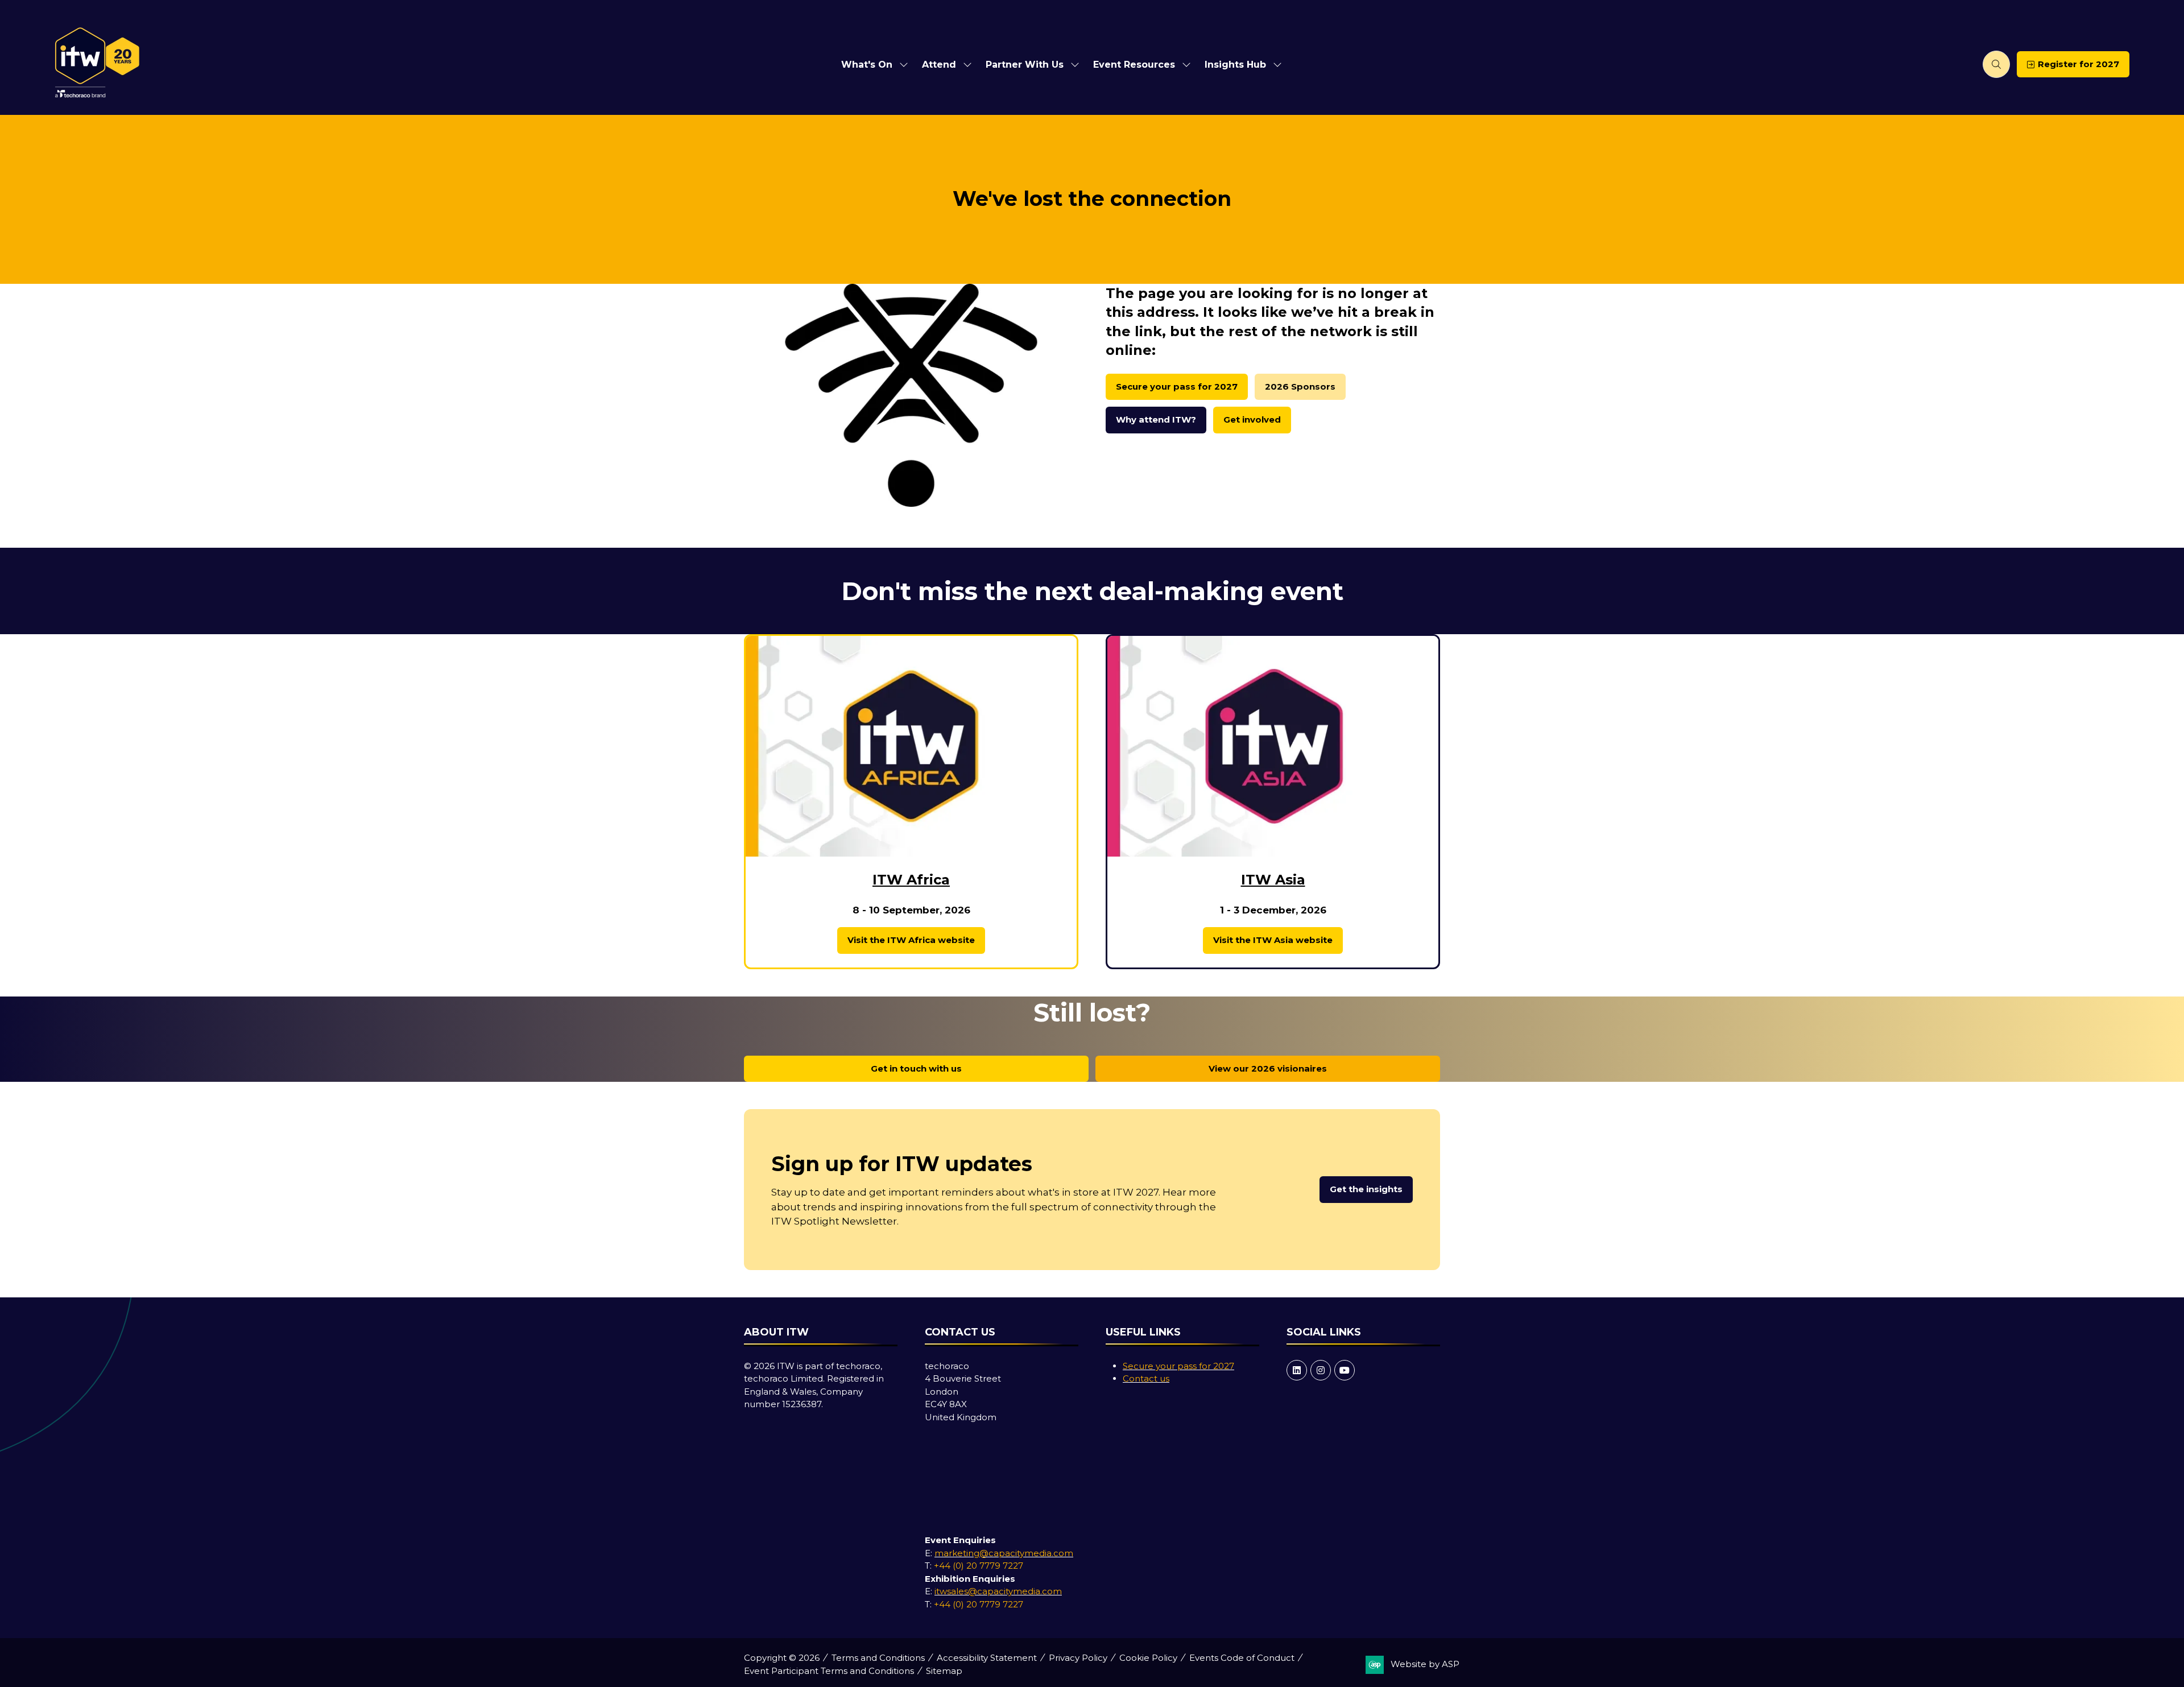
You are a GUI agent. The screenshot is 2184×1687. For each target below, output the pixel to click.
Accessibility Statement (987, 1658)
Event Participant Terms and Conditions (829, 1671)
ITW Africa (911, 880)
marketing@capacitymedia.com (1004, 1553)
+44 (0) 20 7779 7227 (979, 1566)
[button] (1996, 64)
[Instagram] (1321, 1370)
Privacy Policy (1078, 1658)
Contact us (1146, 1378)
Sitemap (944, 1671)
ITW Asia (1273, 880)
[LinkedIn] (1297, 1370)
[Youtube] (1345, 1370)
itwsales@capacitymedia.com (998, 1591)
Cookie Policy (1148, 1658)
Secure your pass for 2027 (1178, 1366)
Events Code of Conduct (1242, 1658)
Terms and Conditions (878, 1658)
